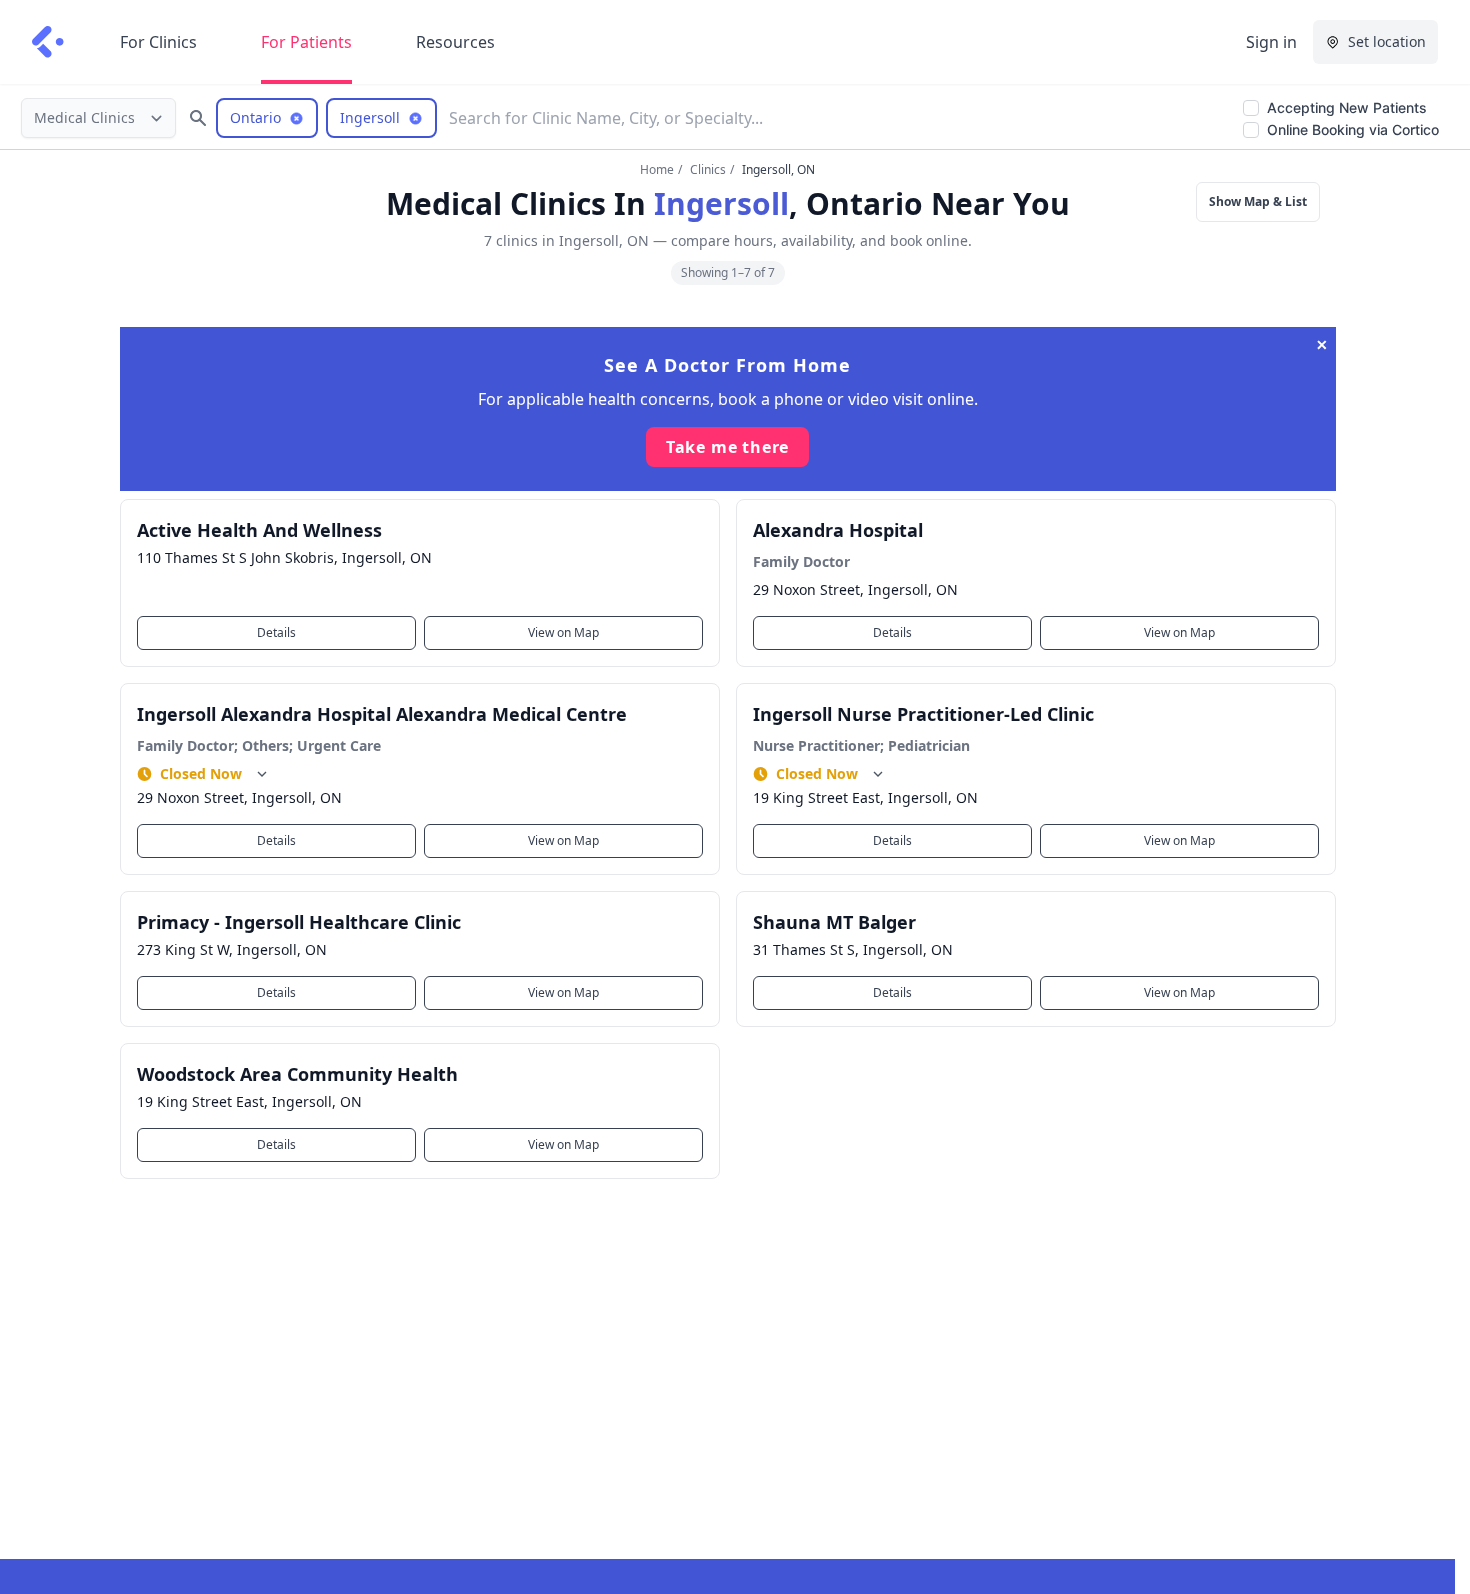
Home (657, 169)
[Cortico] (48, 42)
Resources (455, 42)
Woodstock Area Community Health (297, 1074)
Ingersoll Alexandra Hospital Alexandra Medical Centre (382, 714)
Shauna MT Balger (834, 922)
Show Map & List (1258, 201)
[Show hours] (262, 774)
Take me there (727, 447)
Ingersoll (721, 203)
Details (276, 632)
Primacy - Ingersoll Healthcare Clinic (299, 922)
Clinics (708, 169)
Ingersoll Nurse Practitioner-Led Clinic (923, 714)
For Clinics (158, 42)
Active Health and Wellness (259, 530)
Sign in (1271, 42)
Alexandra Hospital (838, 530)
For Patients (306, 42)
